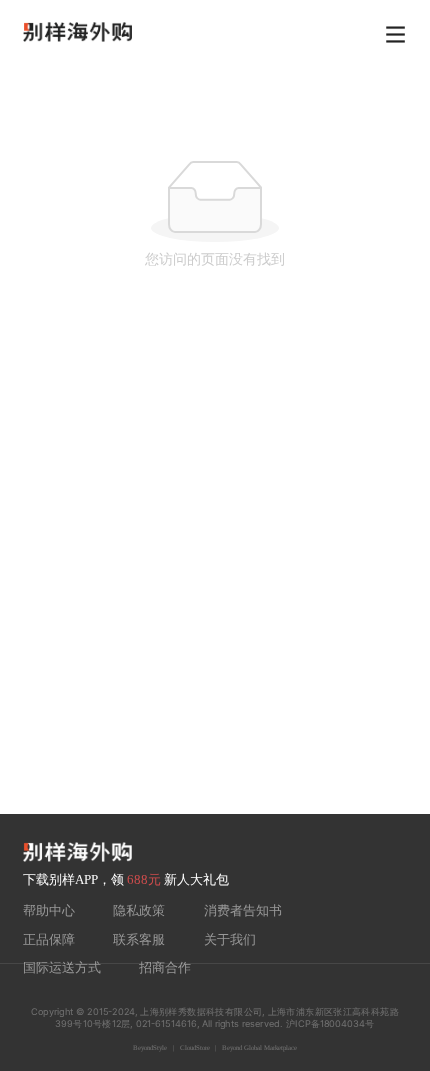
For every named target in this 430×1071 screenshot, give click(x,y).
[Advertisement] (215, 589)
